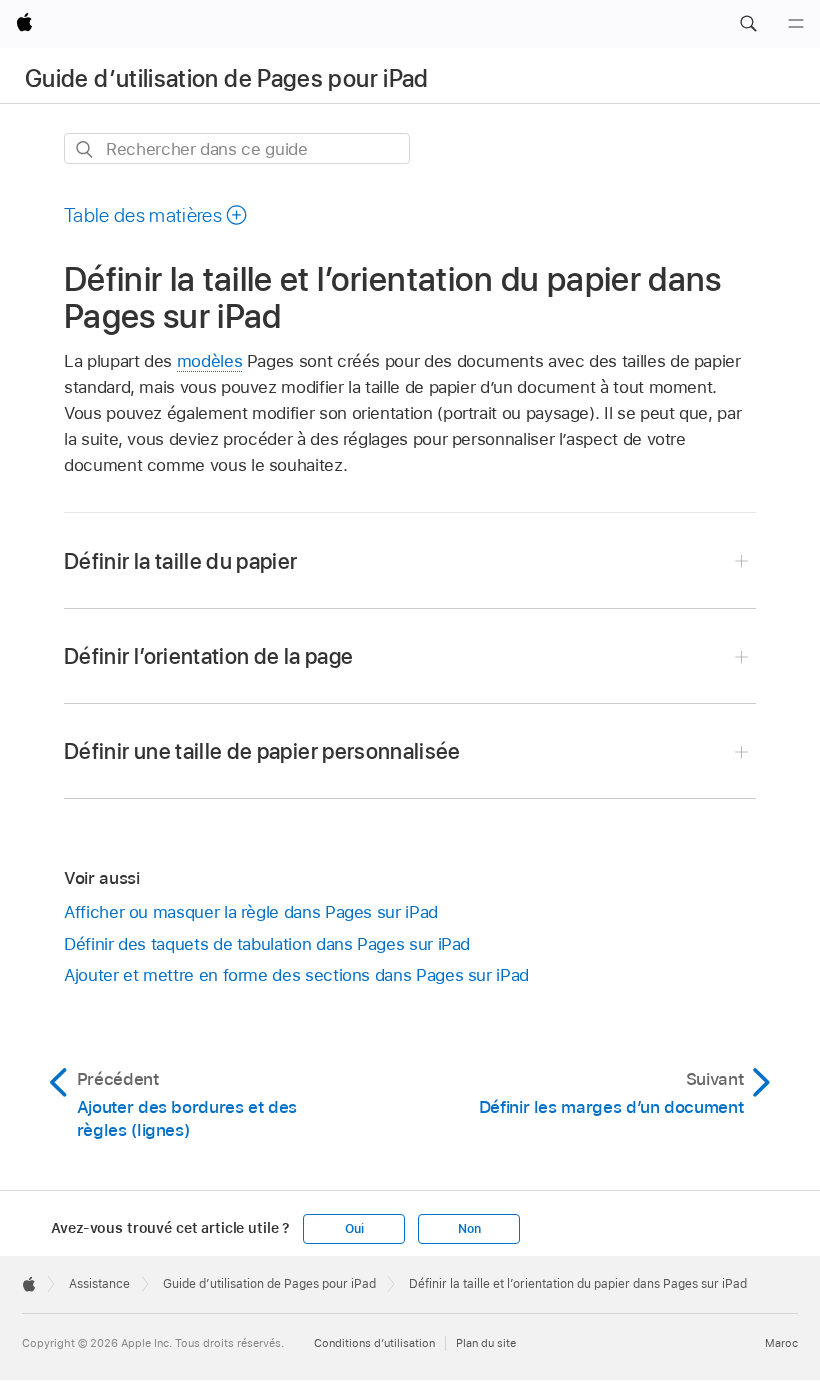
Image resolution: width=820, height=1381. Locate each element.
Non (469, 1229)
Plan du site (486, 1343)
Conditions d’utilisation (374, 1343)
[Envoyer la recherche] (85, 149)
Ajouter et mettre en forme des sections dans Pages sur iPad (296, 975)
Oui (354, 1229)
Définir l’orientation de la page (208, 656)
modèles (210, 361)
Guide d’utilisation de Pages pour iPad (227, 78)
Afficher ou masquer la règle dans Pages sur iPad (251, 912)
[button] (748, 24)
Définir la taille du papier (181, 561)
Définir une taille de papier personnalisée (262, 751)
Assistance (99, 1284)
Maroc (781, 1343)
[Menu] (796, 24)
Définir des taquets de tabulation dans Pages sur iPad (267, 944)
